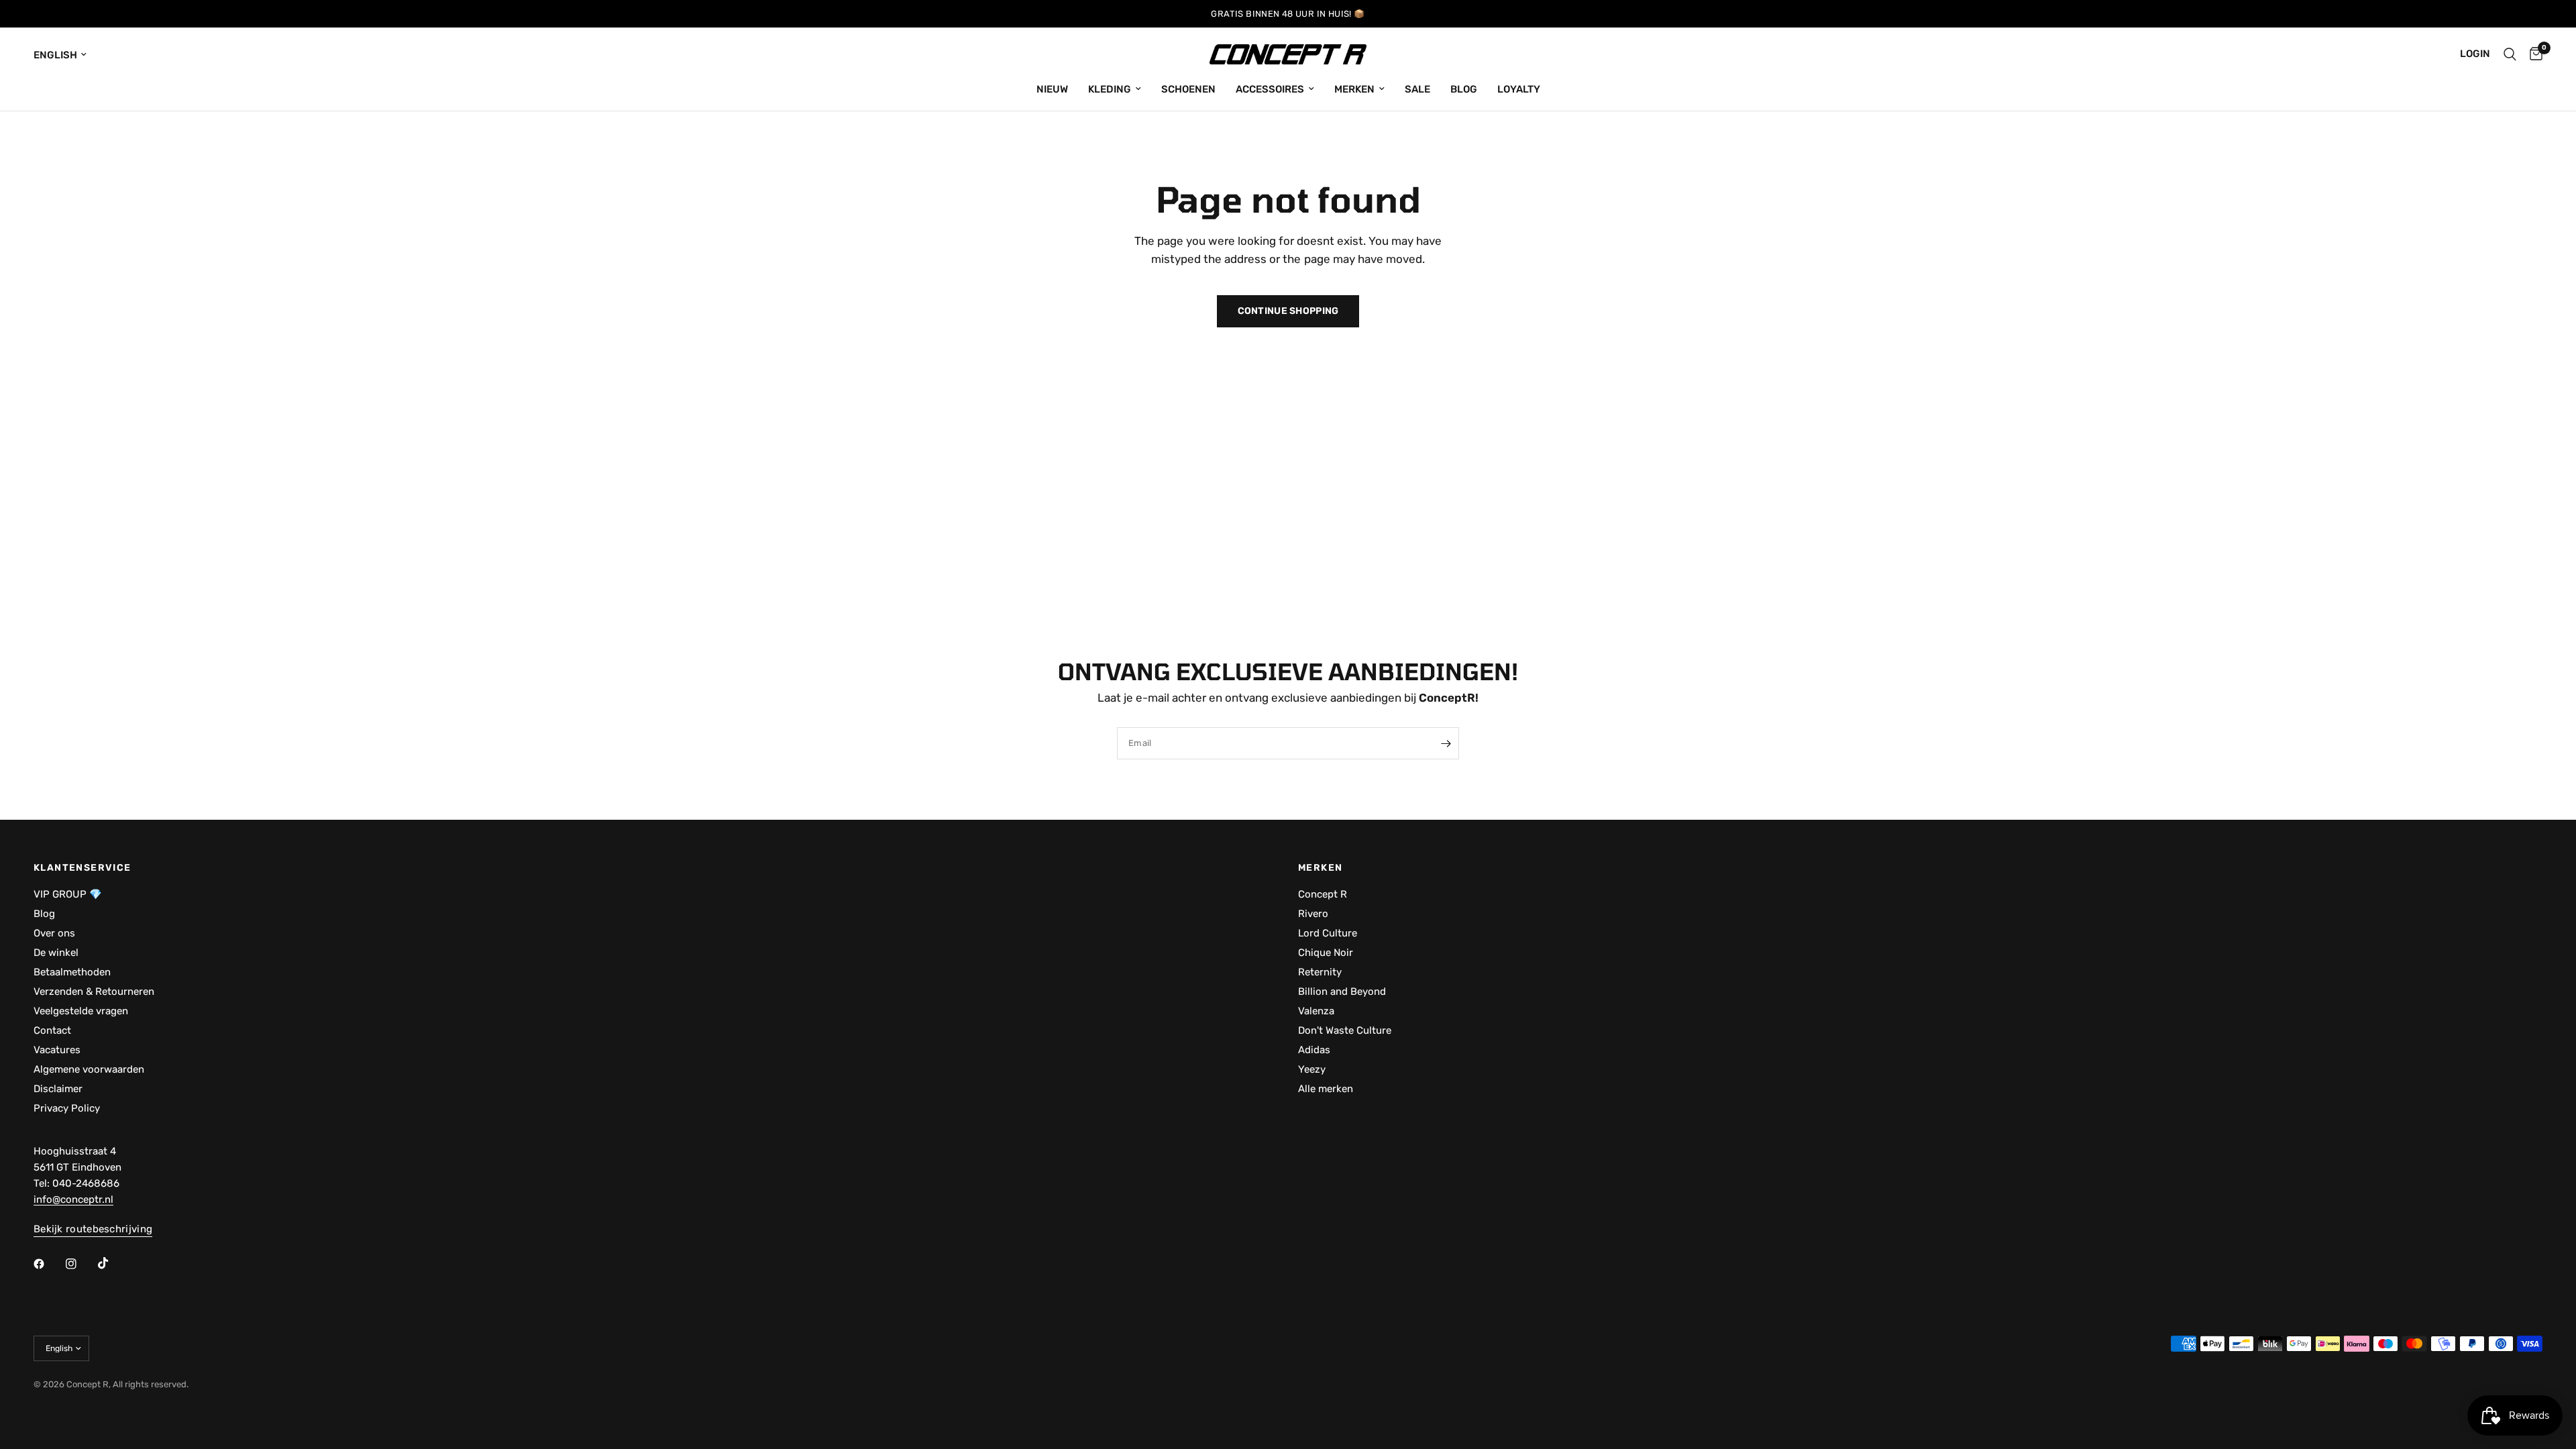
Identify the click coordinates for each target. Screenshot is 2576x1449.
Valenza (1316, 1011)
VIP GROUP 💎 (68, 894)
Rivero (1313, 914)
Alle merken (1326, 1089)
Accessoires (1270, 89)
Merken (1354, 89)
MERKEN (1320, 868)
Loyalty (1519, 89)
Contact (52, 1030)
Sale (1417, 89)
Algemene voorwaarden (89, 1069)
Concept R (1323, 894)
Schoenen (1188, 89)
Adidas (1314, 1050)
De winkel (56, 953)
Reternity (1320, 972)
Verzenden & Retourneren (94, 991)
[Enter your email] (1446, 743)
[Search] (2510, 54)
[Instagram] (80, 1264)
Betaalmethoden (72, 972)
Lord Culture (1328, 933)
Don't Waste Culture (1345, 1030)
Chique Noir (1326, 953)
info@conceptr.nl (73, 1199)
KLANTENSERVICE (83, 868)
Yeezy (1312, 1069)
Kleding (1110, 89)
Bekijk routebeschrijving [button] (93, 1229)
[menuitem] (1052, 89)
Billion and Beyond (1342, 991)
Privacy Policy (67, 1108)
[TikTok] (113, 1263)
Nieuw (1052, 89)
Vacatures (57, 1050)
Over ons (54, 933)
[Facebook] (48, 1264)
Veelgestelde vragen (81, 1011)
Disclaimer (58, 1089)
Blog (1464, 89)
